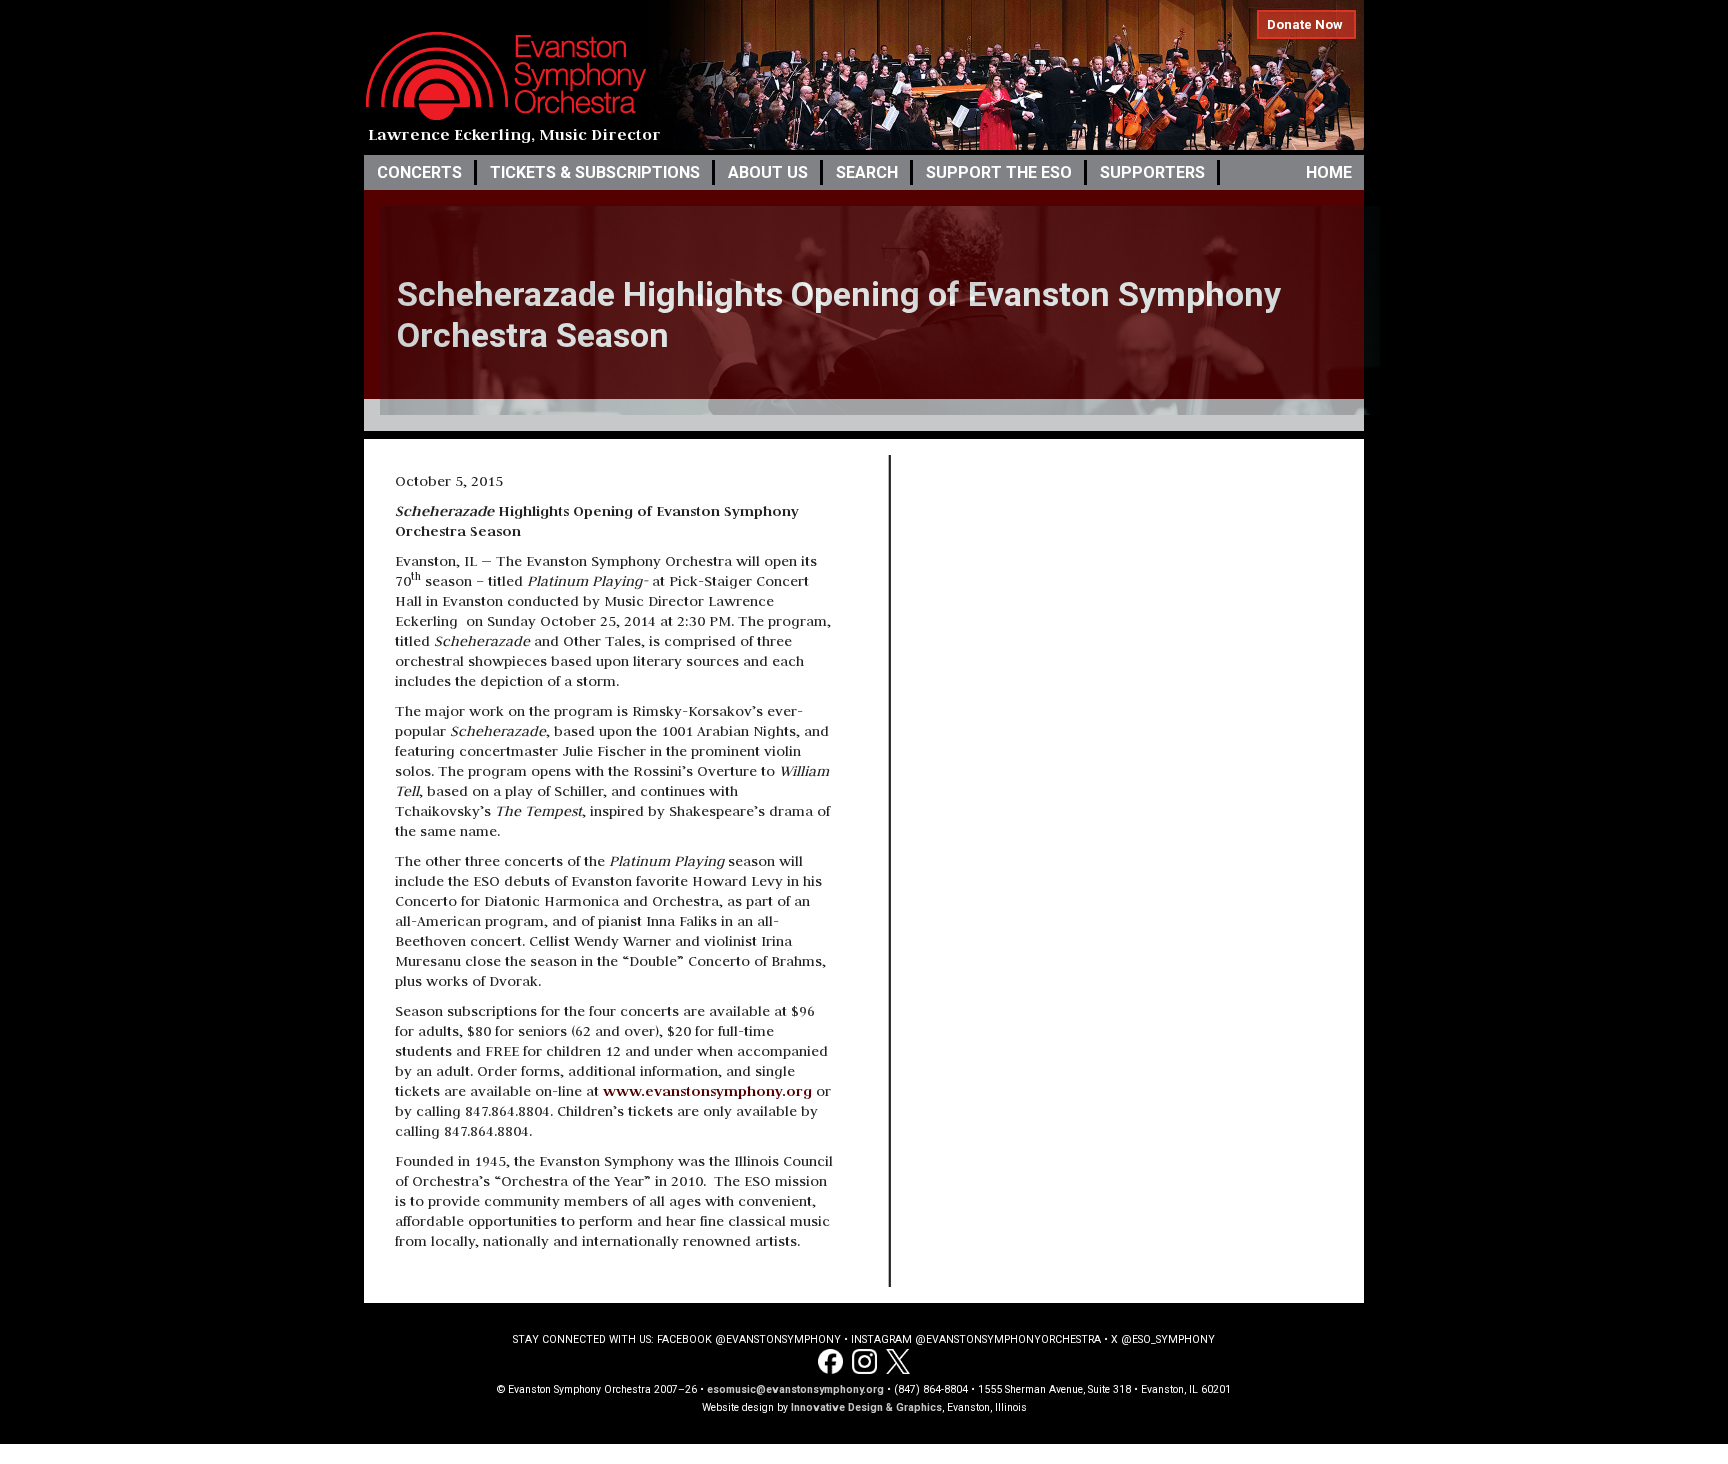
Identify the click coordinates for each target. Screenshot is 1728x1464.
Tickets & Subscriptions (595, 172)
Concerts (419, 172)
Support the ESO (999, 172)
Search (867, 172)
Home (1329, 172)
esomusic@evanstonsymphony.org (795, 1389)
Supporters (1152, 172)
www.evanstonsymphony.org (707, 1090)
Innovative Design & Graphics (866, 1407)
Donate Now (1305, 24)
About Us (768, 172)
